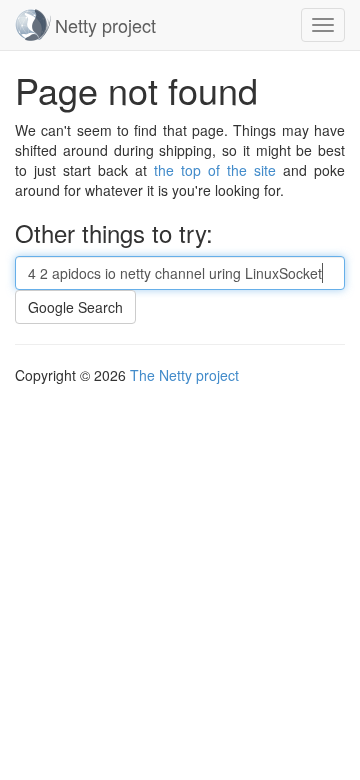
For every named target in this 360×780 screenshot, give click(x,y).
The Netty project (184, 375)
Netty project (105, 25)
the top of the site (215, 170)
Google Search (75, 307)
